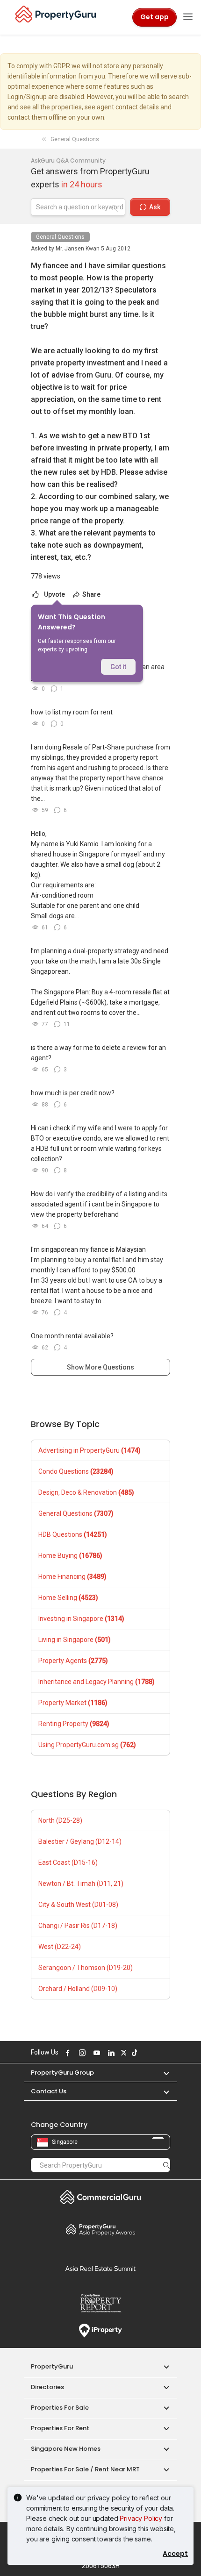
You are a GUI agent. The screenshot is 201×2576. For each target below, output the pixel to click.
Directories (47, 2387)
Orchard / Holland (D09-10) (78, 1989)
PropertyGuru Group (62, 2073)
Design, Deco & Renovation (86, 1492)
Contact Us (49, 2091)
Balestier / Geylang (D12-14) (80, 1841)
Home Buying (70, 1556)
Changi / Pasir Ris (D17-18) (78, 1926)
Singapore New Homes (66, 2449)
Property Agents (73, 1661)
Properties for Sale (60, 2408)
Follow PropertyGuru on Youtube (95, 2053)
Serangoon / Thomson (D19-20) (86, 1968)
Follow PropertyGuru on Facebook (66, 2053)
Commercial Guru (100, 2197)
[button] (162, 2073)
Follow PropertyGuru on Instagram (81, 2053)
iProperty (100, 2331)
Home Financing (72, 1577)
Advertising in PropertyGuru (90, 1450)
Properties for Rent (60, 2428)
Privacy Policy (141, 2518)
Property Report (100, 2303)
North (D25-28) (60, 1820)
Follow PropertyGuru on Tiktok (133, 2053)
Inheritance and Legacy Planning (97, 1682)
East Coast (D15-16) (68, 1862)
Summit (100, 2269)
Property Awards (100, 2229)
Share (91, 594)
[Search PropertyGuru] (166, 2165)
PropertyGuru (52, 2366)
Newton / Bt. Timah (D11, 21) (81, 1884)
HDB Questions (73, 1534)
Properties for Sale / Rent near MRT (85, 2469)
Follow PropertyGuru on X (122, 2053)
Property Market (73, 1703)
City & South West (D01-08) (78, 1905)
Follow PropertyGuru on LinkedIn (110, 2053)
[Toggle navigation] (188, 17)
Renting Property (74, 1724)
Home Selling (68, 1598)
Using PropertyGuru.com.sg (87, 1745)
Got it (118, 667)
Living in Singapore (75, 1640)
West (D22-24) (60, 1947)
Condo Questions (76, 1471)
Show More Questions (100, 1367)
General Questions (60, 237)
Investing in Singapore (81, 1619)
